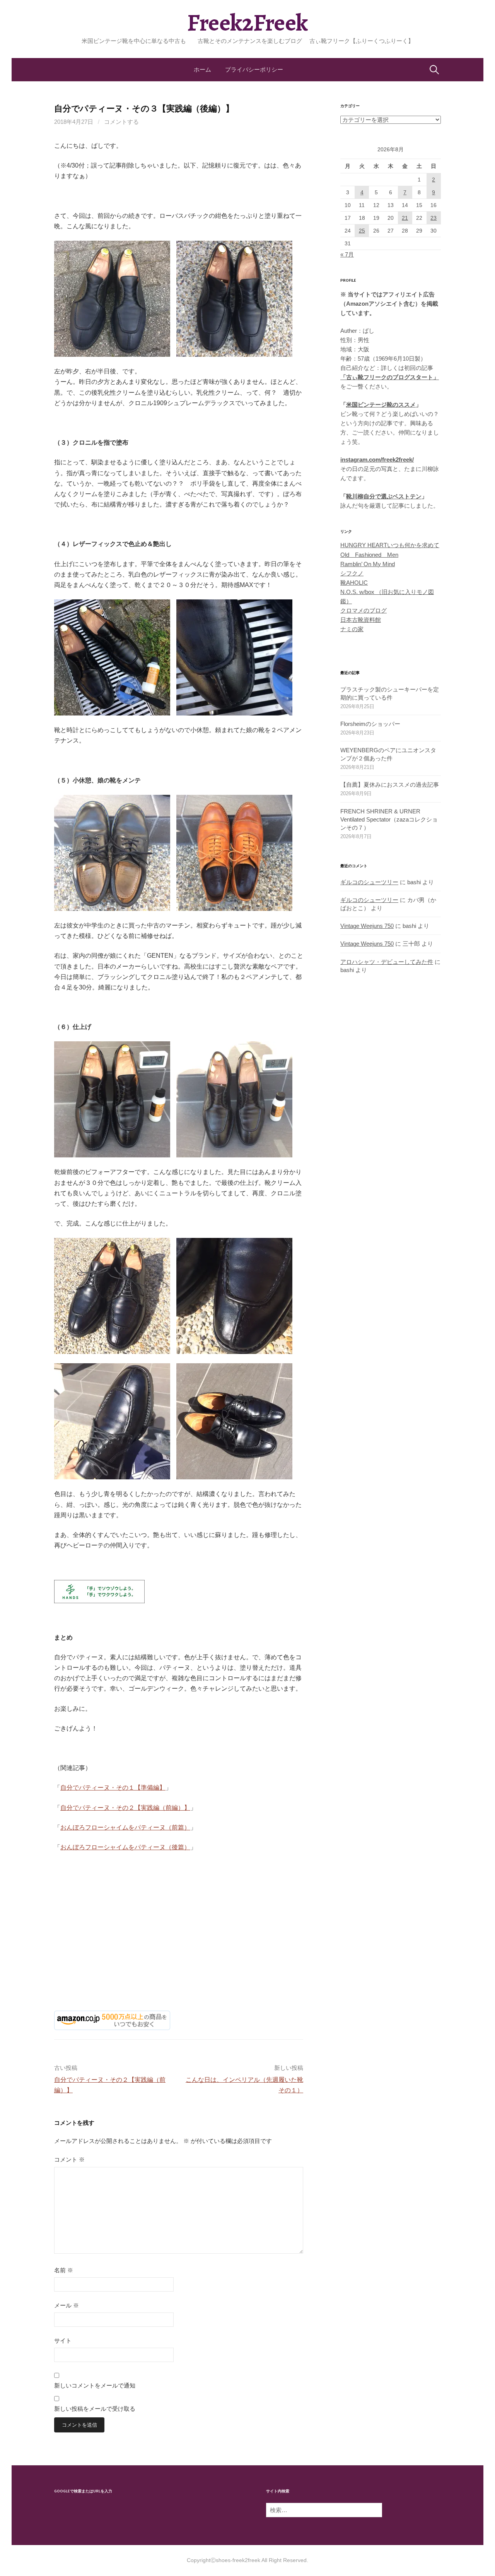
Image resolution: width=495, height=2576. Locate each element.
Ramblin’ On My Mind (368, 564)
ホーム (202, 69)
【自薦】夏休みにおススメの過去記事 (390, 785)
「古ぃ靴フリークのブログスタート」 (390, 377)
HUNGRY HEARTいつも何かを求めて (390, 545)
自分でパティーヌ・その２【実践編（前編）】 (125, 1808)
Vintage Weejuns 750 (367, 926)
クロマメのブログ (364, 610)
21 (405, 218)
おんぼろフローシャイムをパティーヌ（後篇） (125, 1847)
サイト (63, 2341)
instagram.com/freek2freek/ (377, 460)
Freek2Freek (247, 23)
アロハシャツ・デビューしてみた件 (387, 962)
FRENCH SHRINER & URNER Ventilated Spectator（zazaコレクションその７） (389, 819)
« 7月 (347, 254)
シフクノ (352, 573)
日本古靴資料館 (361, 620)
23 (434, 218)
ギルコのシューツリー (369, 882)
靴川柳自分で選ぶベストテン (384, 496)
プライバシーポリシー (254, 69)
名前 (64, 2270)
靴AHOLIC (354, 583)
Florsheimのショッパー (370, 724)
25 (362, 231)
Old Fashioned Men (369, 555)
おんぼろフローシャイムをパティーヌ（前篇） (125, 1827)
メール (67, 2305)
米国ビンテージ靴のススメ (381, 405)
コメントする (121, 122)
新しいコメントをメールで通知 (95, 2385)
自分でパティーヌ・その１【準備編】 (113, 1788)
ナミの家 (352, 629)
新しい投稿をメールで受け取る (95, 2409)
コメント (69, 2159)
